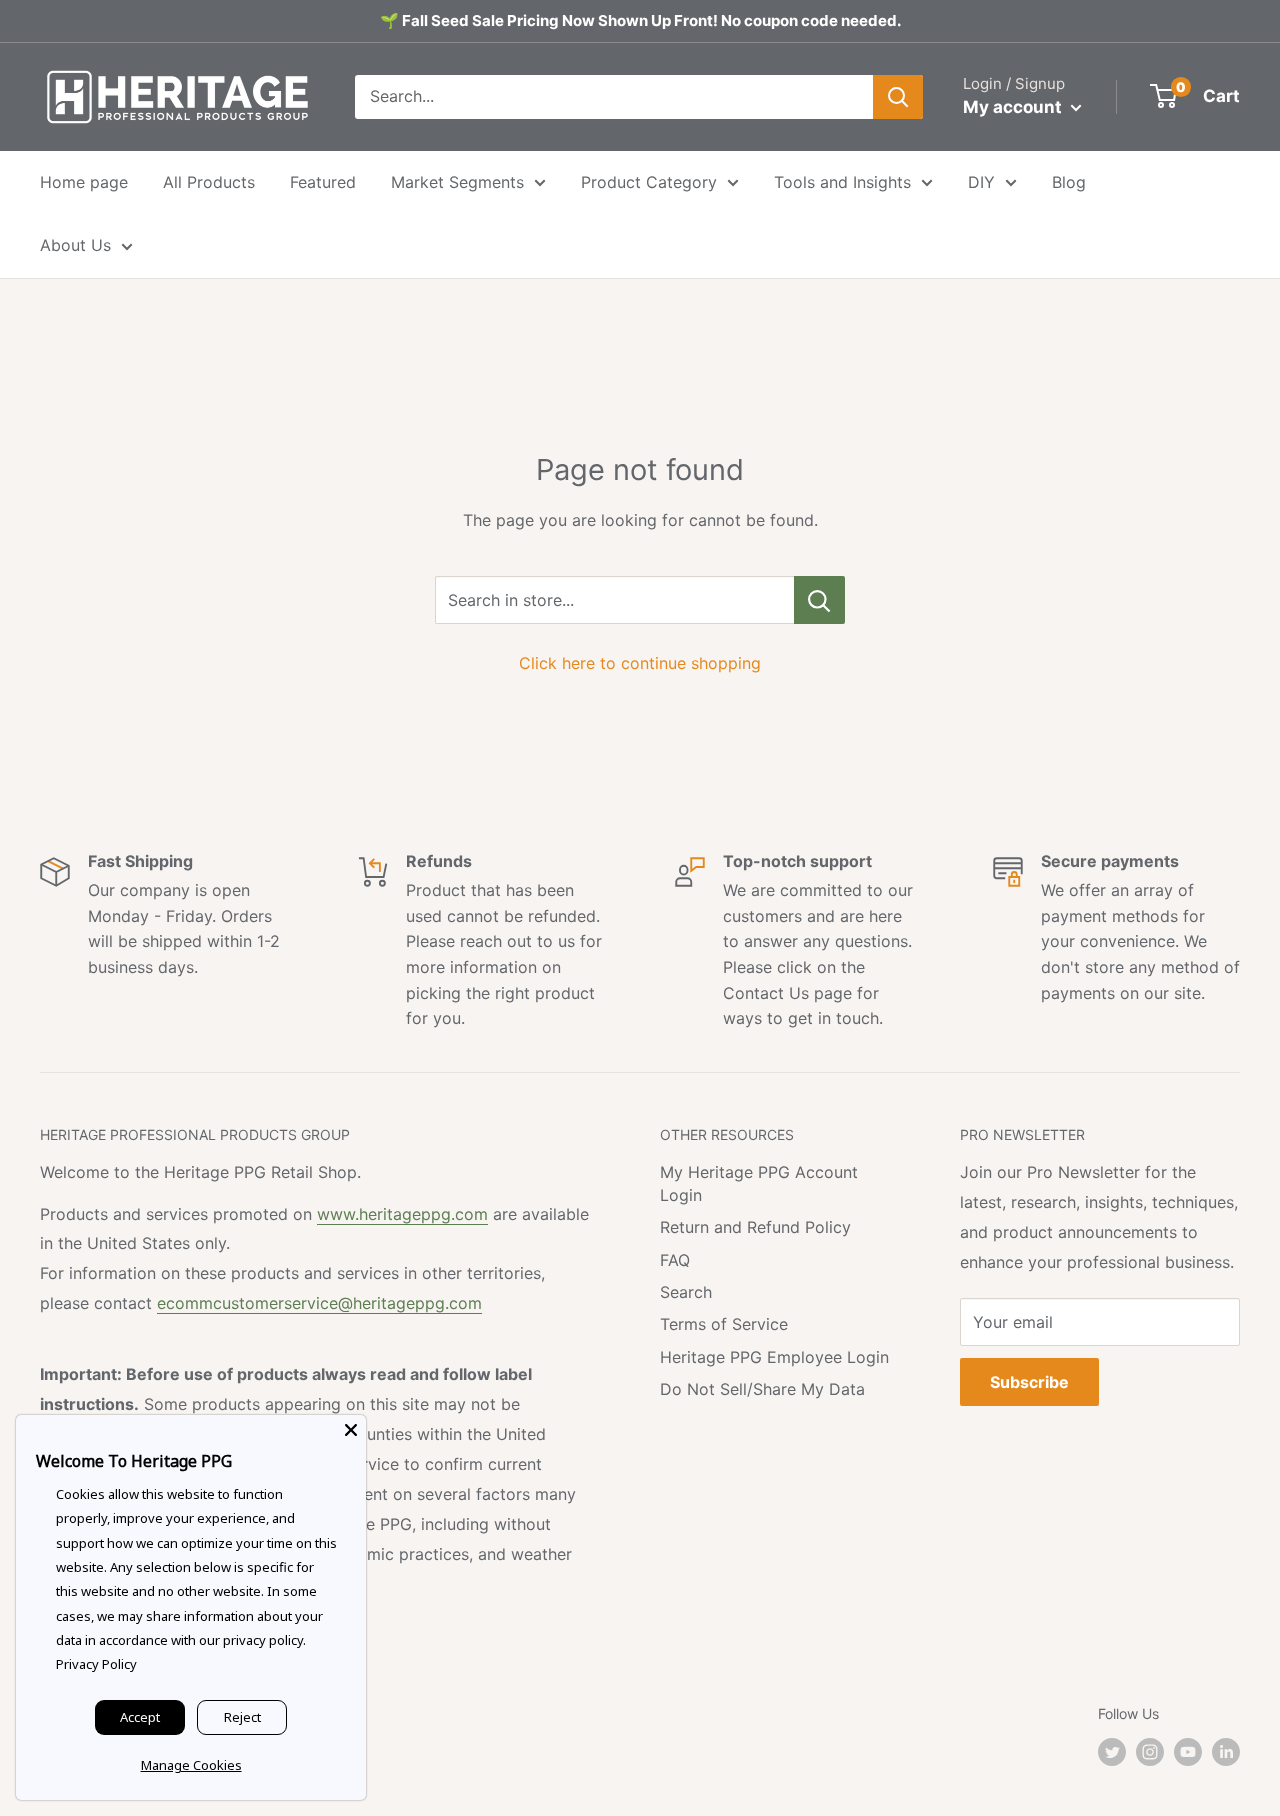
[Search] (898, 97)
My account (1014, 107)
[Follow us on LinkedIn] (1226, 1752)
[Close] (351, 1430)
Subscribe (1029, 1382)
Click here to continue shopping (640, 663)
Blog (1069, 182)
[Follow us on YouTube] (1188, 1752)
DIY (981, 182)
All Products (209, 182)
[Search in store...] (819, 600)
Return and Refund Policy (755, 1227)
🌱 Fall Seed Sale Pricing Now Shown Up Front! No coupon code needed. (640, 20)
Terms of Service (724, 1324)
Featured (323, 182)
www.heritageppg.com (402, 1214)
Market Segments (457, 182)
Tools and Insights (842, 182)
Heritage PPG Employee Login (774, 1357)
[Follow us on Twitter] (1112, 1752)
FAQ (675, 1260)
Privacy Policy (96, 1664)
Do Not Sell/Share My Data (762, 1389)
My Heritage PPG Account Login (759, 1183)
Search (686, 1292)
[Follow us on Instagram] (1150, 1752)
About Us (75, 245)
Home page (84, 182)
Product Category (649, 182)
